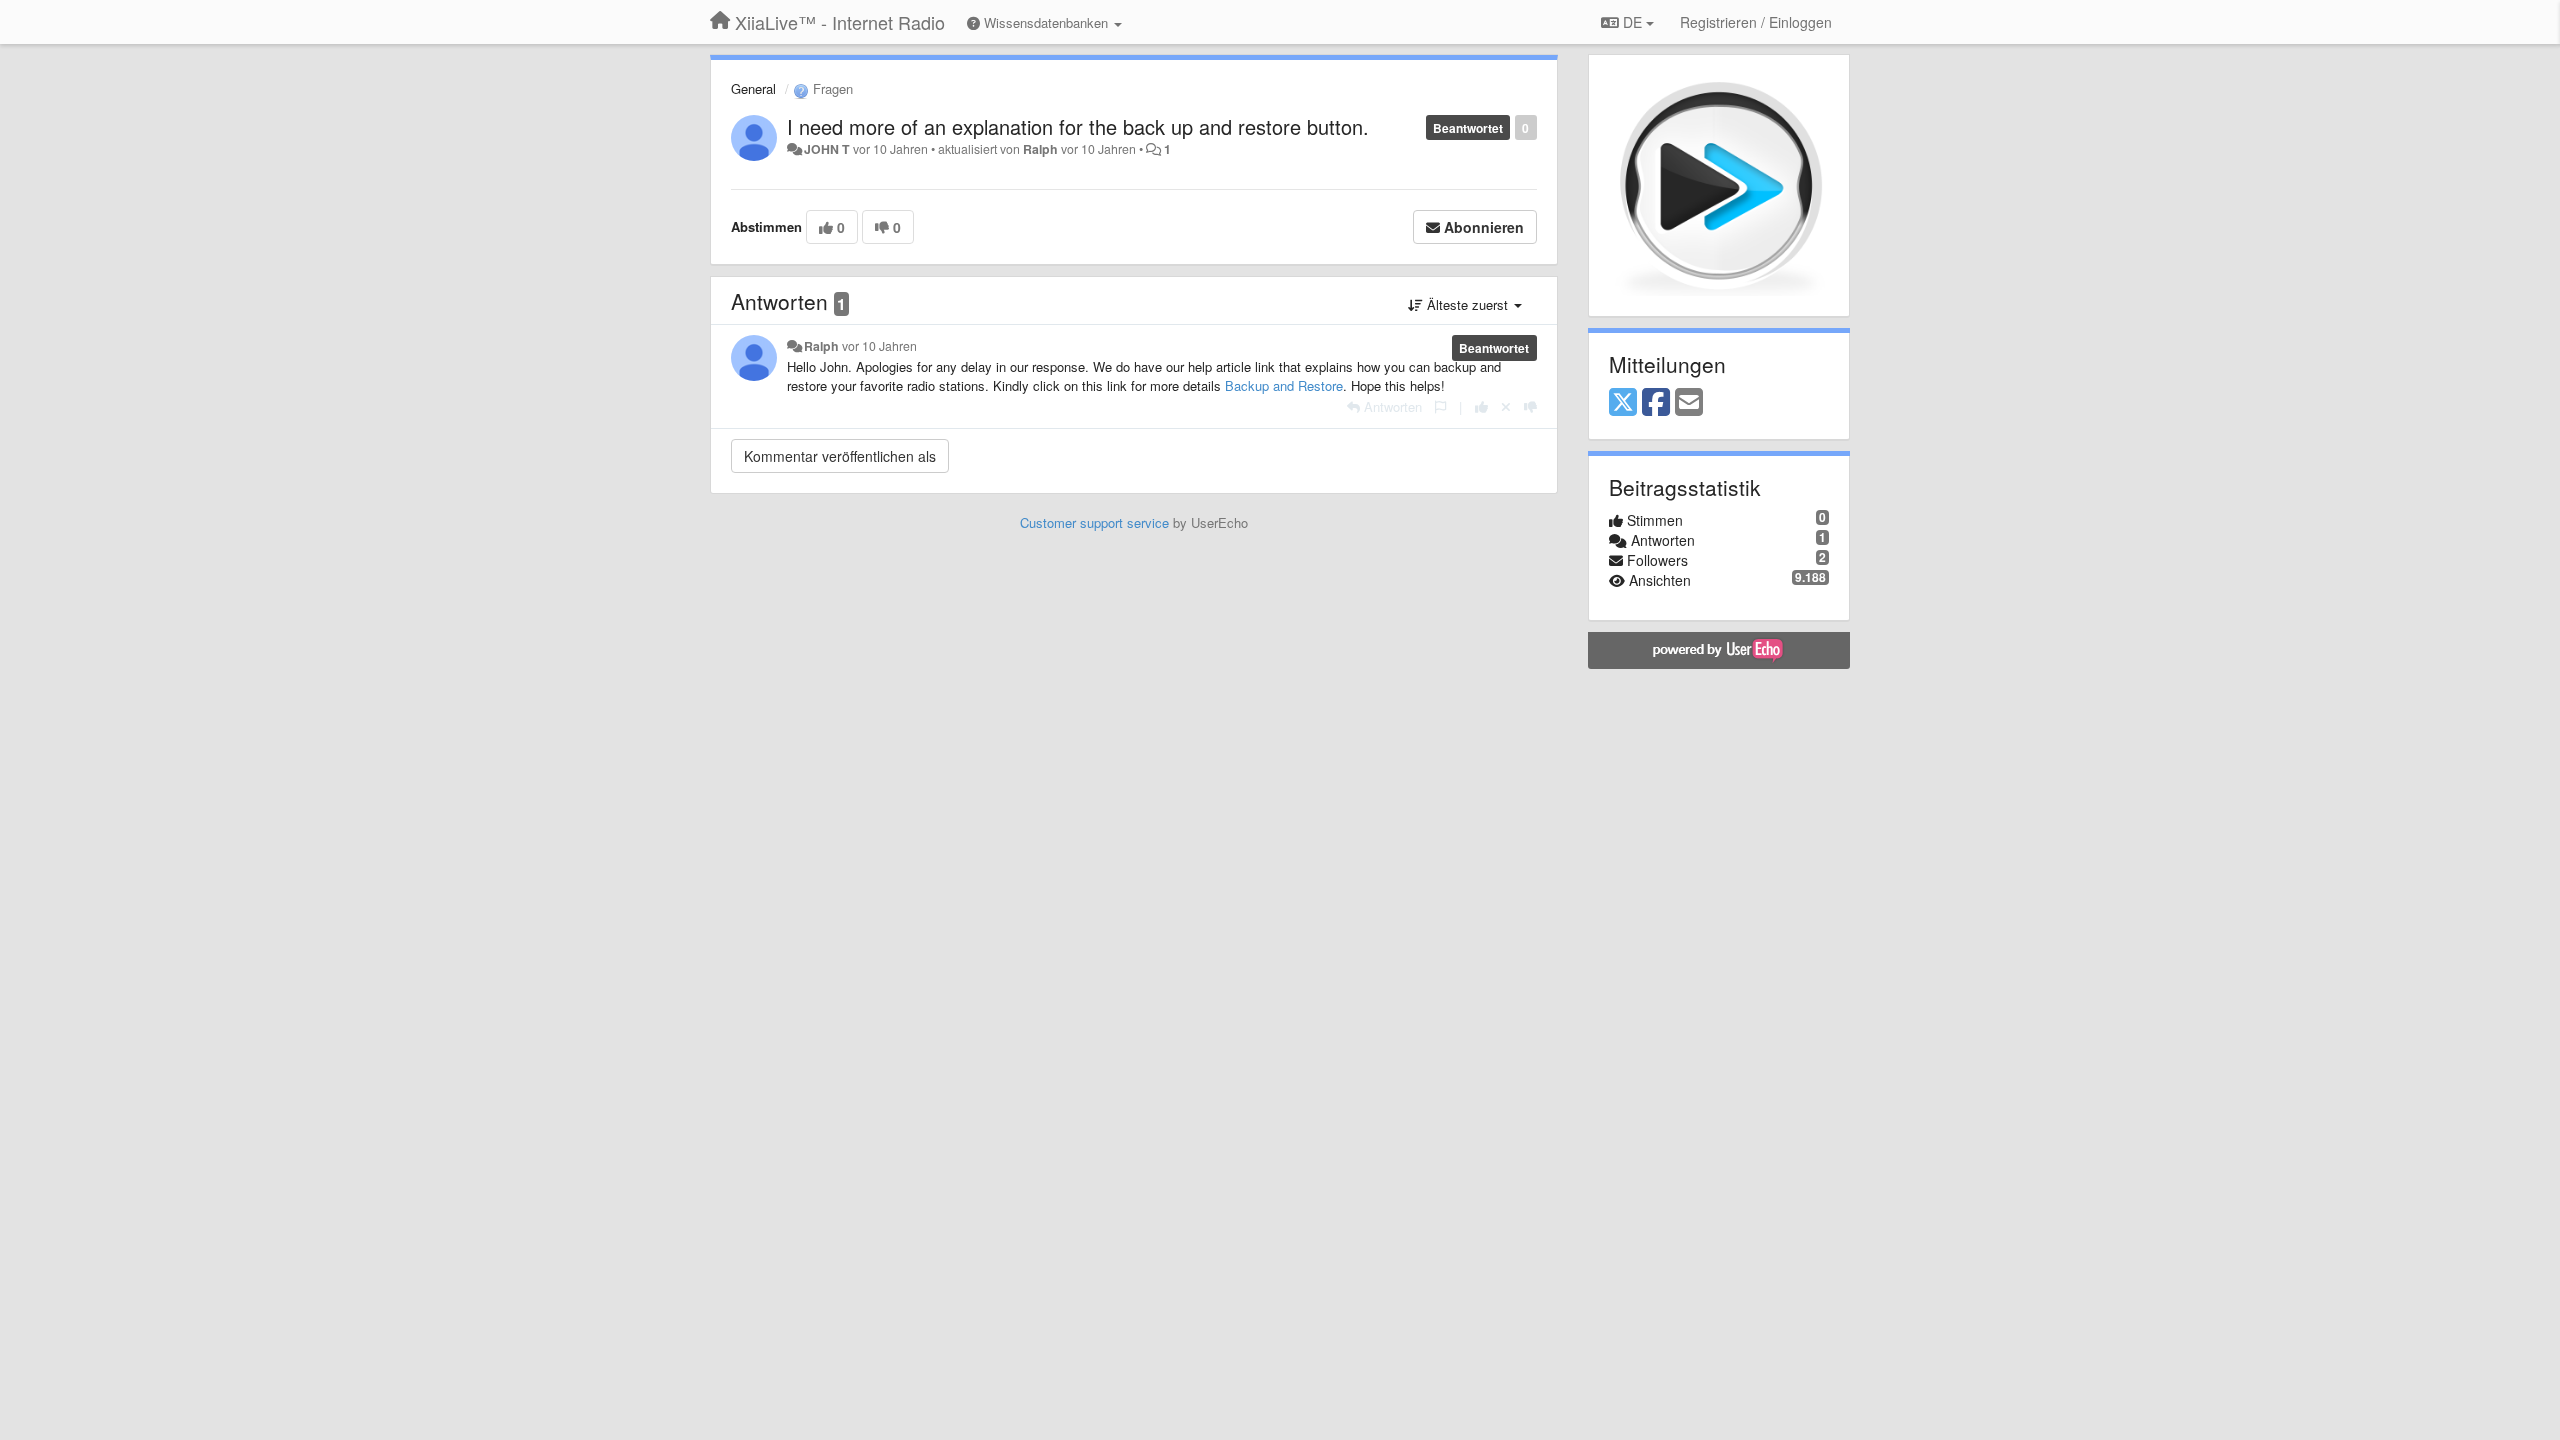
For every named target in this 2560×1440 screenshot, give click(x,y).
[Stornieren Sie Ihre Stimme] (1506, 406)
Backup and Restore (1284, 385)
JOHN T (827, 149)
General (753, 88)
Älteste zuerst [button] (1467, 304)
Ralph (1040, 149)
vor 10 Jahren (879, 346)
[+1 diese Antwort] (1481, 406)
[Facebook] (1656, 403)
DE (1632, 22)
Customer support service (1094, 522)
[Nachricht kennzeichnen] (1440, 406)
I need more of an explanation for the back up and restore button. (1078, 126)
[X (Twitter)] (1623, 403)
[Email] (1689, 403)
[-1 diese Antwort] (1530, 406)
